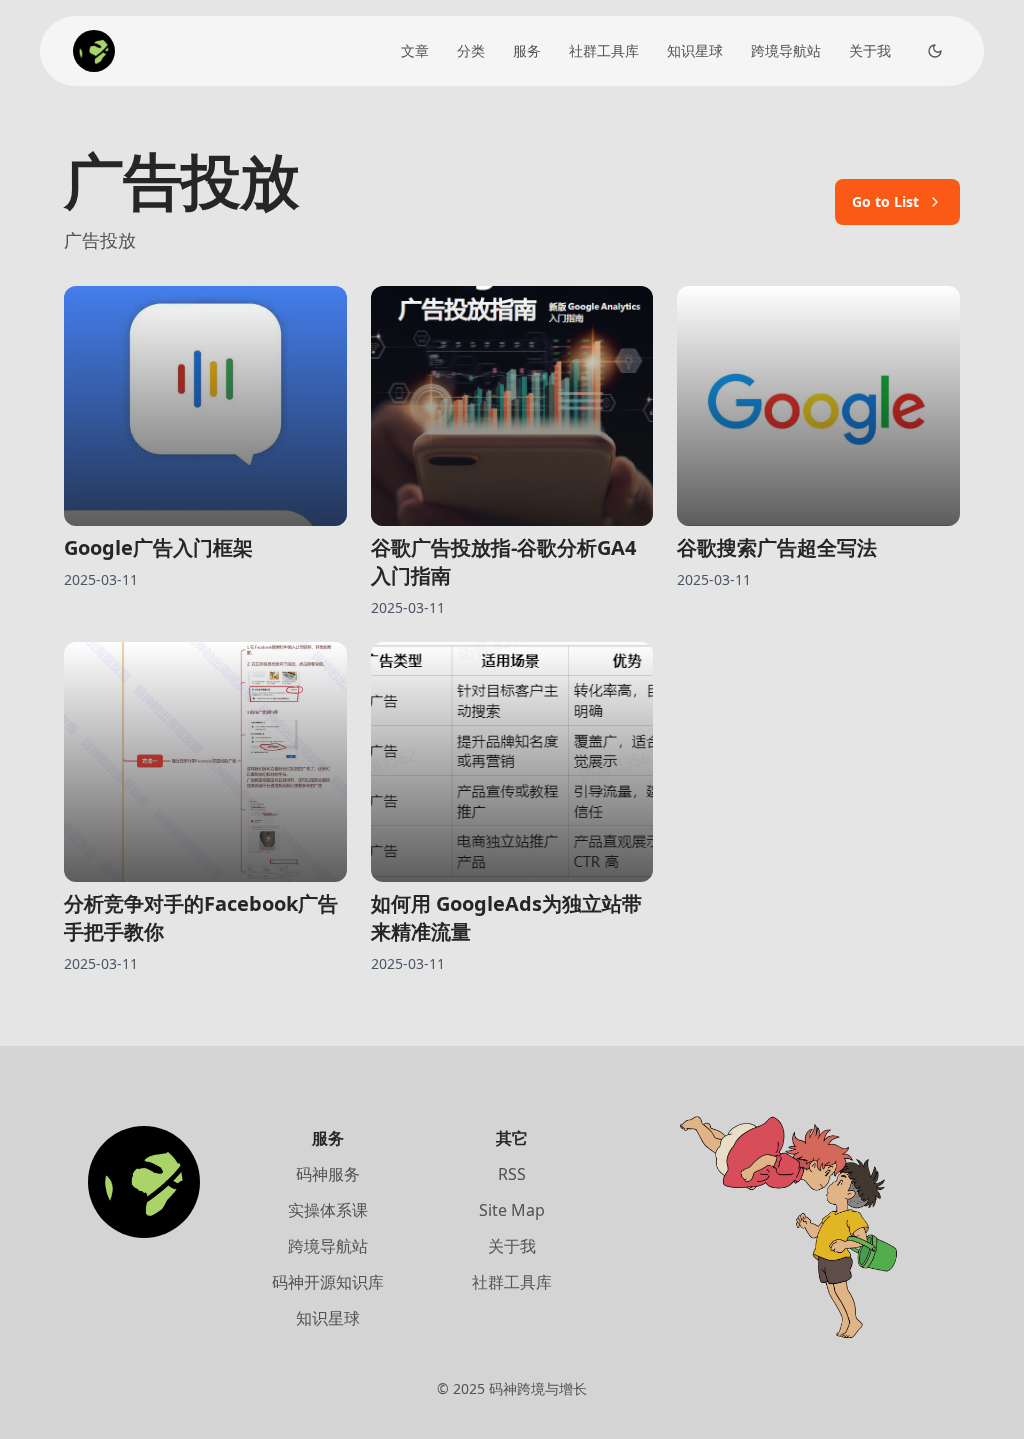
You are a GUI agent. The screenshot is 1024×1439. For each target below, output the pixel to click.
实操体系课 (328, 1210)
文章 (415, 50)
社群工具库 (604, 50)
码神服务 (328, 1174)
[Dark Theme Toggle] (935, 51)
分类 (471, 50)
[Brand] (94, 51)
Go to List (885, 201)
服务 (527, 50)
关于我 (870, 50)
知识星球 (695, 50)
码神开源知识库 (328, 1282)
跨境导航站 (786, 50)
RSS (512, 1174)
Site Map (512, 1210)
